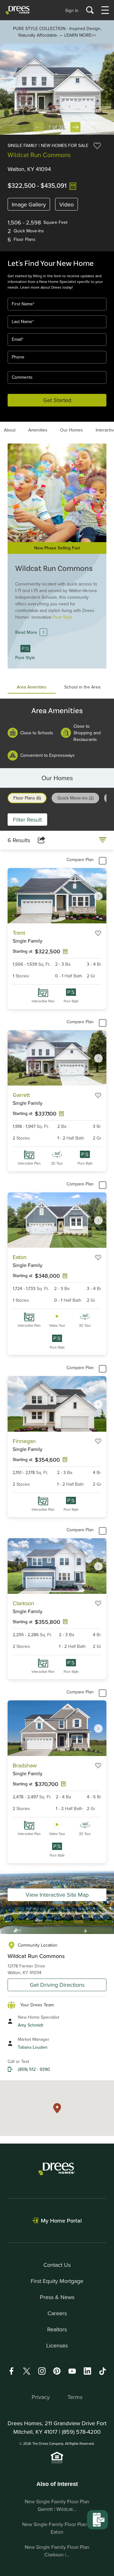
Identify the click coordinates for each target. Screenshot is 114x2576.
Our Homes (72, 430)
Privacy (41, 2397)
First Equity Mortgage (57, 2281)
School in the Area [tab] (82, 687)
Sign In (72, 10)
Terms (75, 2397)
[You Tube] (72, 2371)
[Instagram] (42, 2371)
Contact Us (57, 2265)
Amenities (38, 430)
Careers (57, 2313)
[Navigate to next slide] (98, 896)
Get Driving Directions (57, 1985)
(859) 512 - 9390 (34, 2069)
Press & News (57, 2297)
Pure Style (71, 1001)
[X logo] (27, 2371)
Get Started (57, 400)
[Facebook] (11, 2371)
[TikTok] (103, 2371)
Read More (26, 632)
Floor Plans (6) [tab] (27, 798)
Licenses (57, 2345)
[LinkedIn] (87, 2371)
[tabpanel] (57, 733)
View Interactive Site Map (57, 1895)
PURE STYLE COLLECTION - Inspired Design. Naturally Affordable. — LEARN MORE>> (57, 32)
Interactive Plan (43, 1001)
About (10, 430)
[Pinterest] (57, 2371)
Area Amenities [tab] (32, 687)
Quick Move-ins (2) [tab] (75, 798)
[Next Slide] (75, 127)
